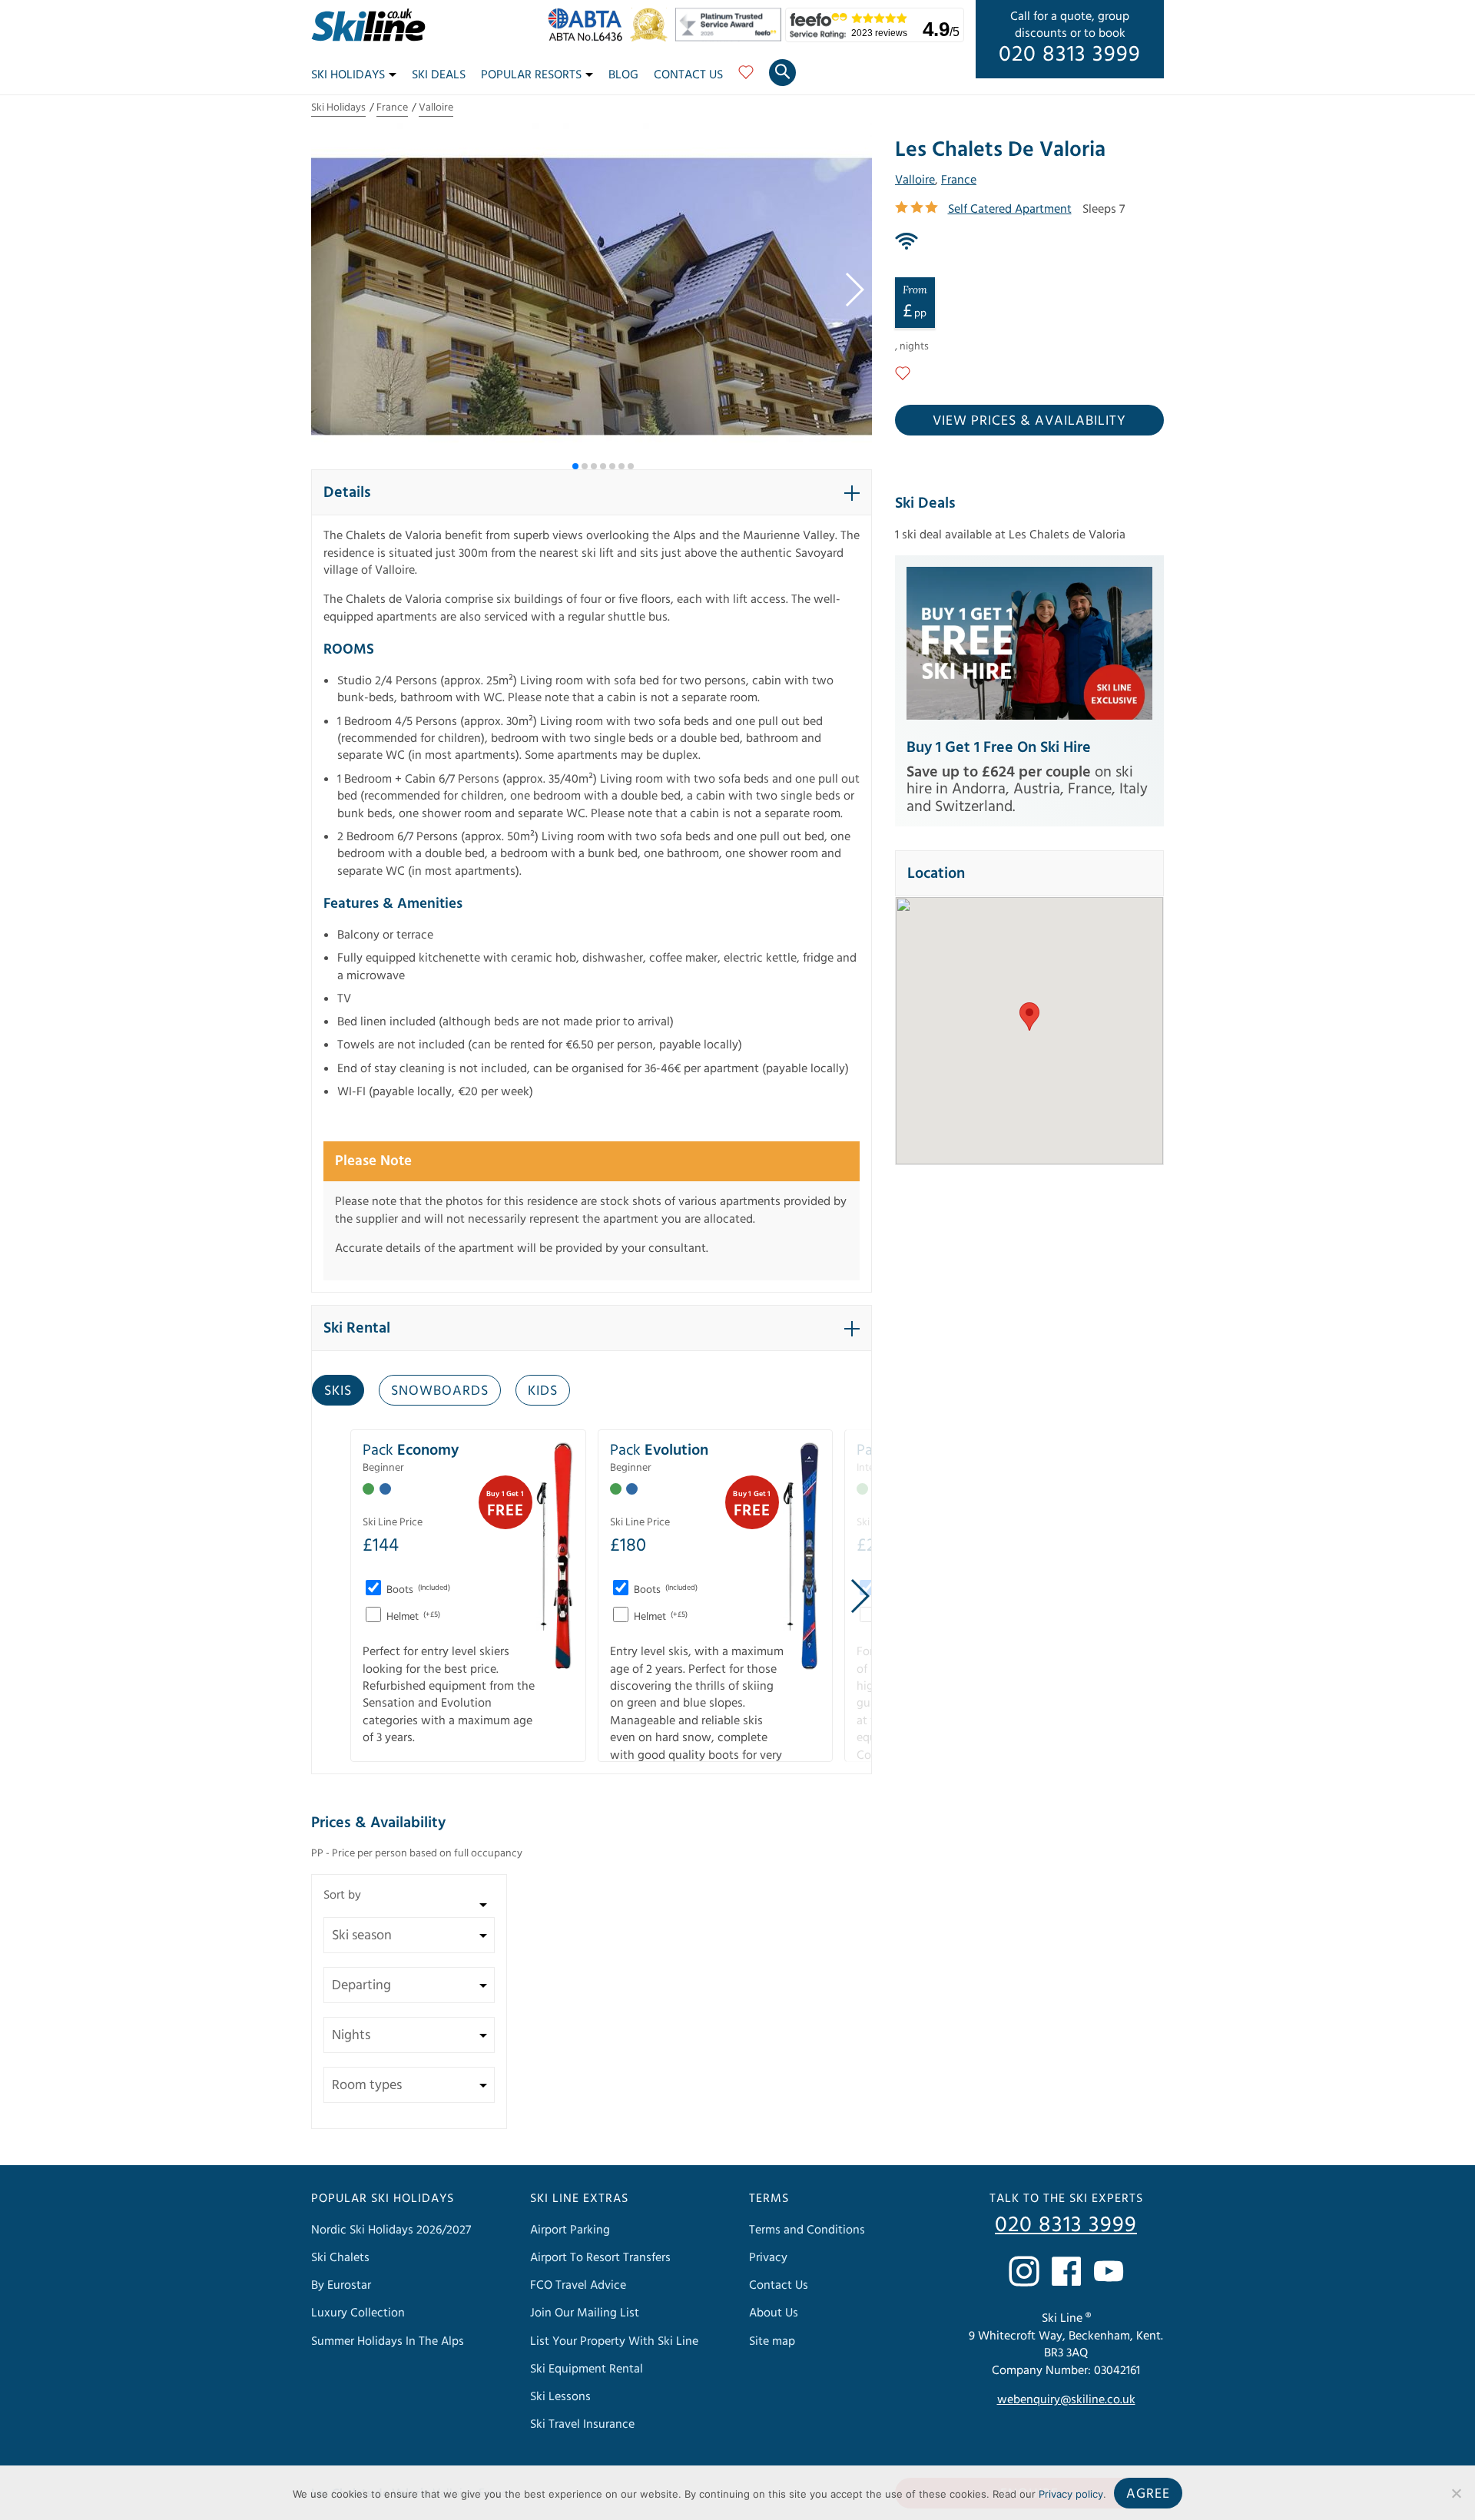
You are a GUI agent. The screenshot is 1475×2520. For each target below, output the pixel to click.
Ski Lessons (560, 2396)
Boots (417, 1590)
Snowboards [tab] (440, 1391)
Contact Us (688, 75)
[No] (1456, 2493)
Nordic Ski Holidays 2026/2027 (391, 2230)
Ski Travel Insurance (582, 2424)
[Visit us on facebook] (1066, 2271)
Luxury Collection (358, 2313)
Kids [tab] (543, 1391)
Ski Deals (439, 75)
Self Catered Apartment (1010, 209)
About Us (774, 2313)
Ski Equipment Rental (587, 2369)
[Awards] (731, 38)
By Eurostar (341, 2285)
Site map (772, 2341)
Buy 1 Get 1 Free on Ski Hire (999, 747)
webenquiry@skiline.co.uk (1066, 2399)
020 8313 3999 (1070, 55)
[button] (854, 290)
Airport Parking (570, 2230)
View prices (1029, 421)
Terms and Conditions (807, 2230)
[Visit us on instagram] (1024, 2271)
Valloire (436, 108)
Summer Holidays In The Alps (388, 2341)
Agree (1148, 2494)
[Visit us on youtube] (1109, 2271)
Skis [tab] (338, 1391)
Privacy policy (1071, 2494)
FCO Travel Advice (578, 2285)
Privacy (768, 2257)
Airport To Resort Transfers (600, 2257)
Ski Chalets (340, 2257)
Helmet (412, 1617)
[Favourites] (746, 78)
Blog (623, 75)
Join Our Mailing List (585, 2313)
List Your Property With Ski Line (614, 2341)
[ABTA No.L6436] (589, 38)
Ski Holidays (348, 75)
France (392, 108)
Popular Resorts (531, 75)
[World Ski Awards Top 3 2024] (653, 38)
